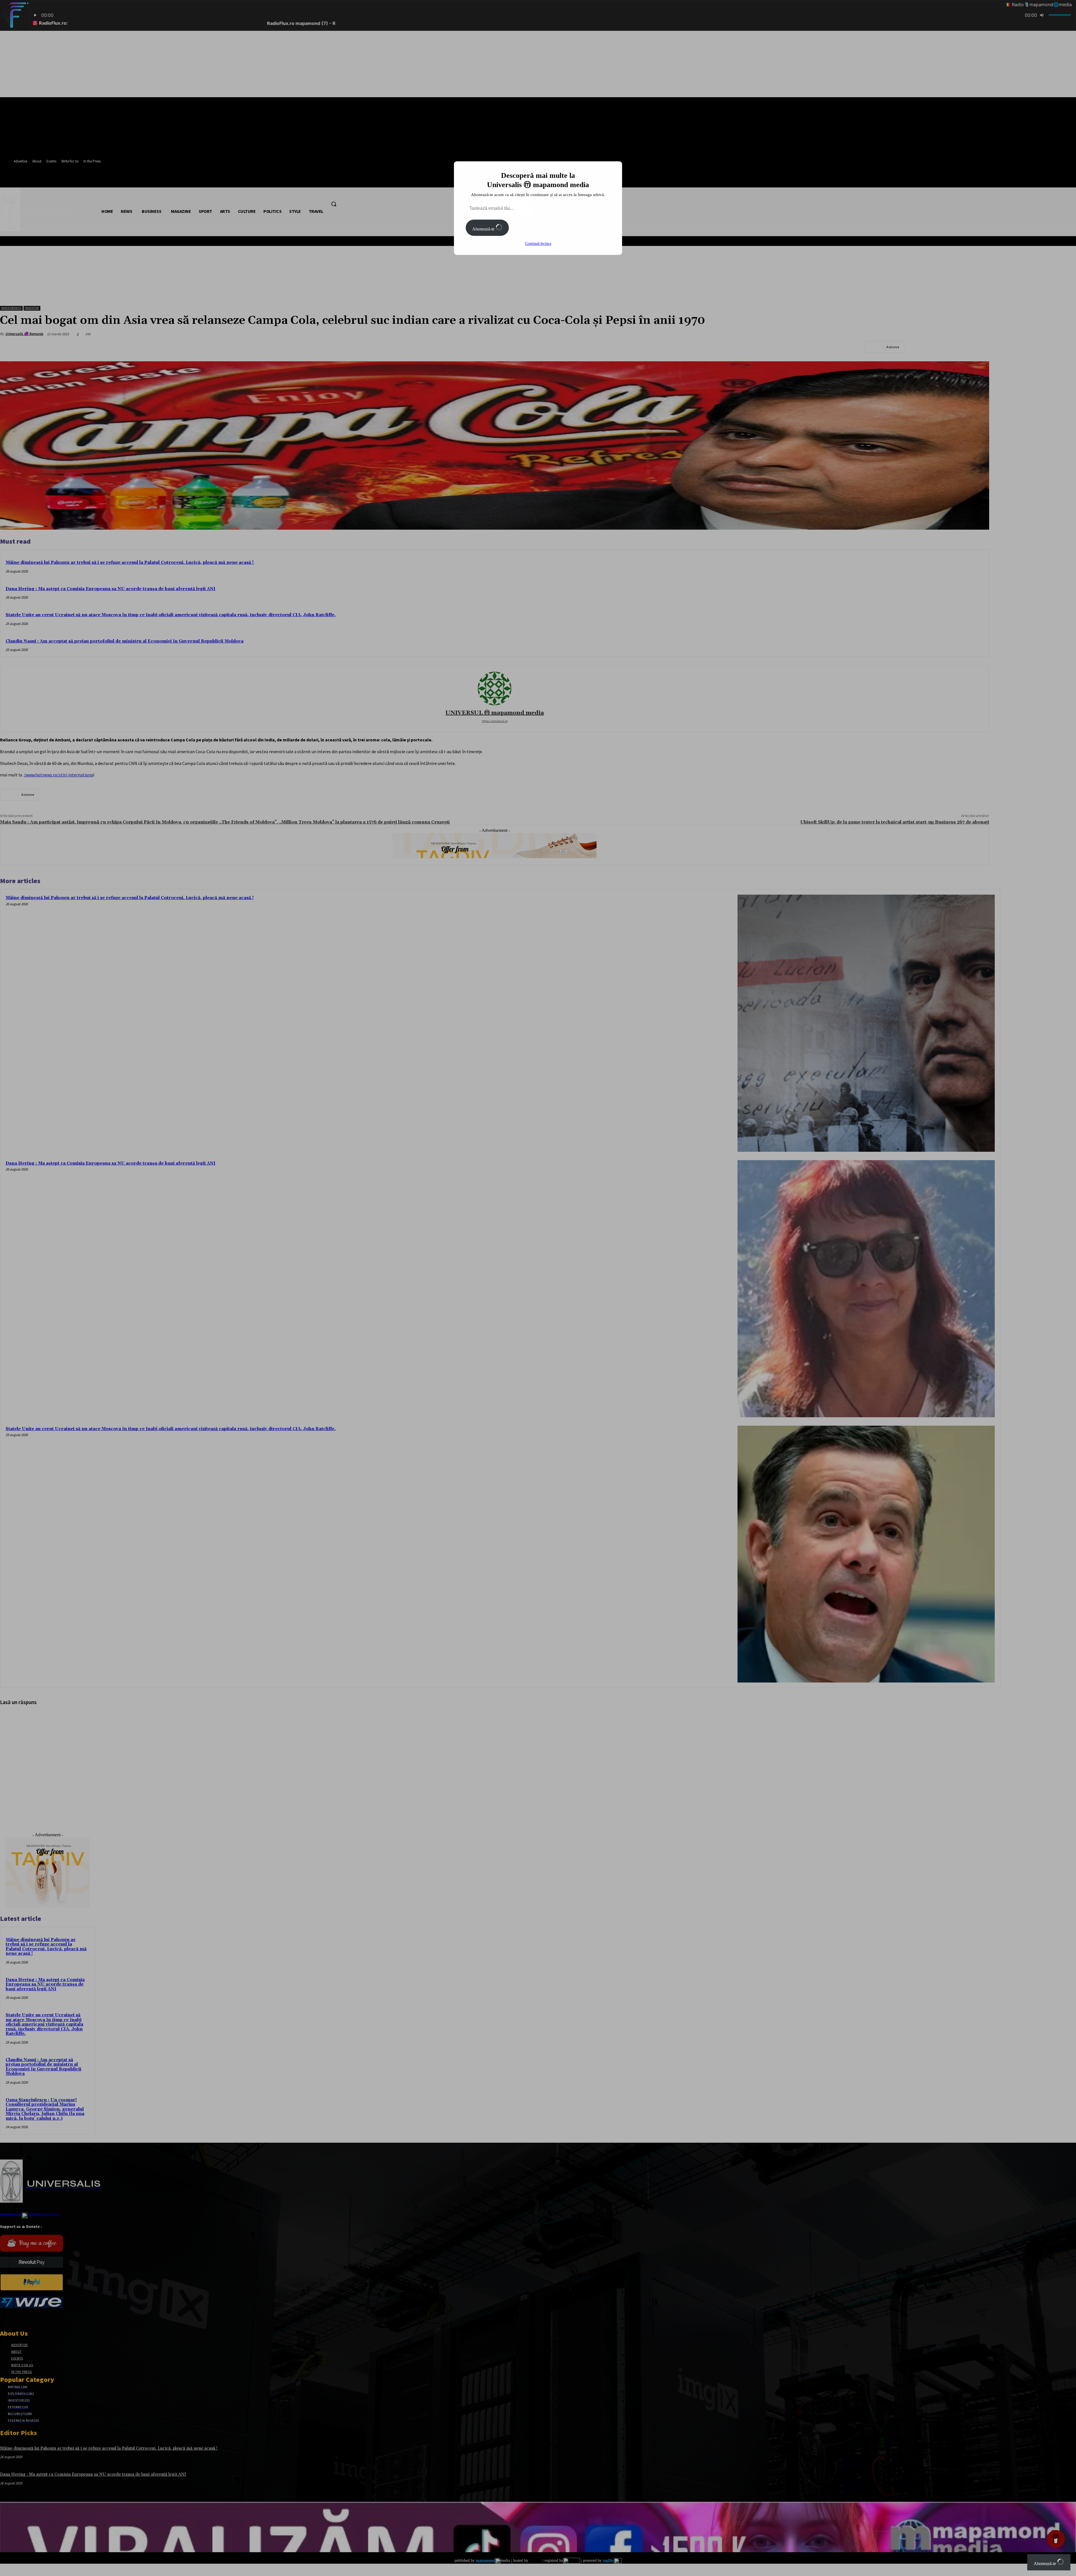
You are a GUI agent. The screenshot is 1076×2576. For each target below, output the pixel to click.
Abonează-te (484, 229)
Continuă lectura (538, 244)
